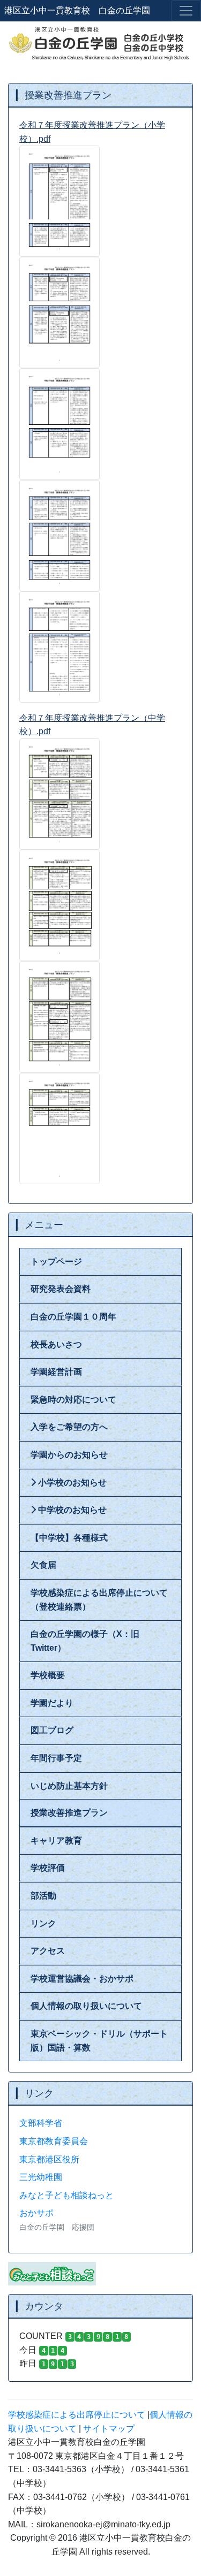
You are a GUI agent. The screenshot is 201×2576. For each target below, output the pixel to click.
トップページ (56, 1262)
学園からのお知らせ (69, 1455)
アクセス (48, 1951)
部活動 (43, 1896)
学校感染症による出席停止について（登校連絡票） (99, 1600)
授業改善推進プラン (69, 1813)
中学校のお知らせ (71, 1510)
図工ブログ (52, 1730)
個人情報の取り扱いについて (86, 2006)
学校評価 (48, 1868)
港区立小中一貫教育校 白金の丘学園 (77, 10)
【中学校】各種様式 (69, 1538)
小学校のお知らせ (71, 1483)
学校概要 (48, 1675)
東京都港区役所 (49, 2159)
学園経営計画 (56, 1372)
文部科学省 (41, 2123)
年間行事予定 (56, 1758)
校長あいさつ (56, 1344)
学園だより (52, 1703)
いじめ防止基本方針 (69, 1786)
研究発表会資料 (61, 1289)
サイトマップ (109, 2429)
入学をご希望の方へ (69, 1427)
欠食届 (43, 1565)
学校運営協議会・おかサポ (82, 1979)
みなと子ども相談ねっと (66, 2195)
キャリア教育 (56, 1840)
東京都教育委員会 (54, 2141)
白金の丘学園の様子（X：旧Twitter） (85, 1641)
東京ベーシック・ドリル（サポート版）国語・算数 (99, 2041)
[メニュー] (186, 11)
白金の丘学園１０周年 (73, 1317)
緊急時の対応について (73, 1400)
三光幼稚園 (41, 2177)
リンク (43, 1923)
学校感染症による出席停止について (77, 2415)
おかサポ (36, 2213)
